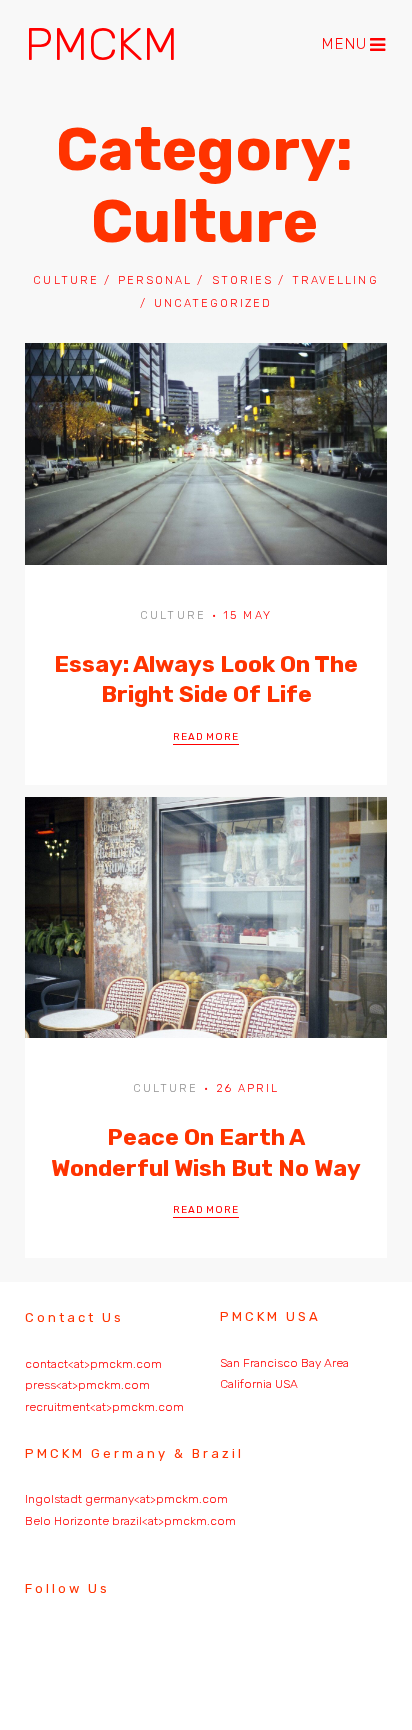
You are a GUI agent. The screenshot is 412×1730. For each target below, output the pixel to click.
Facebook (162, 1653)
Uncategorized (213, 303)
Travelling (335, 280)
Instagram (52, 1647)
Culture (65, 280)
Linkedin (107, 1647)
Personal (155, 280)
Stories (242, 280)
